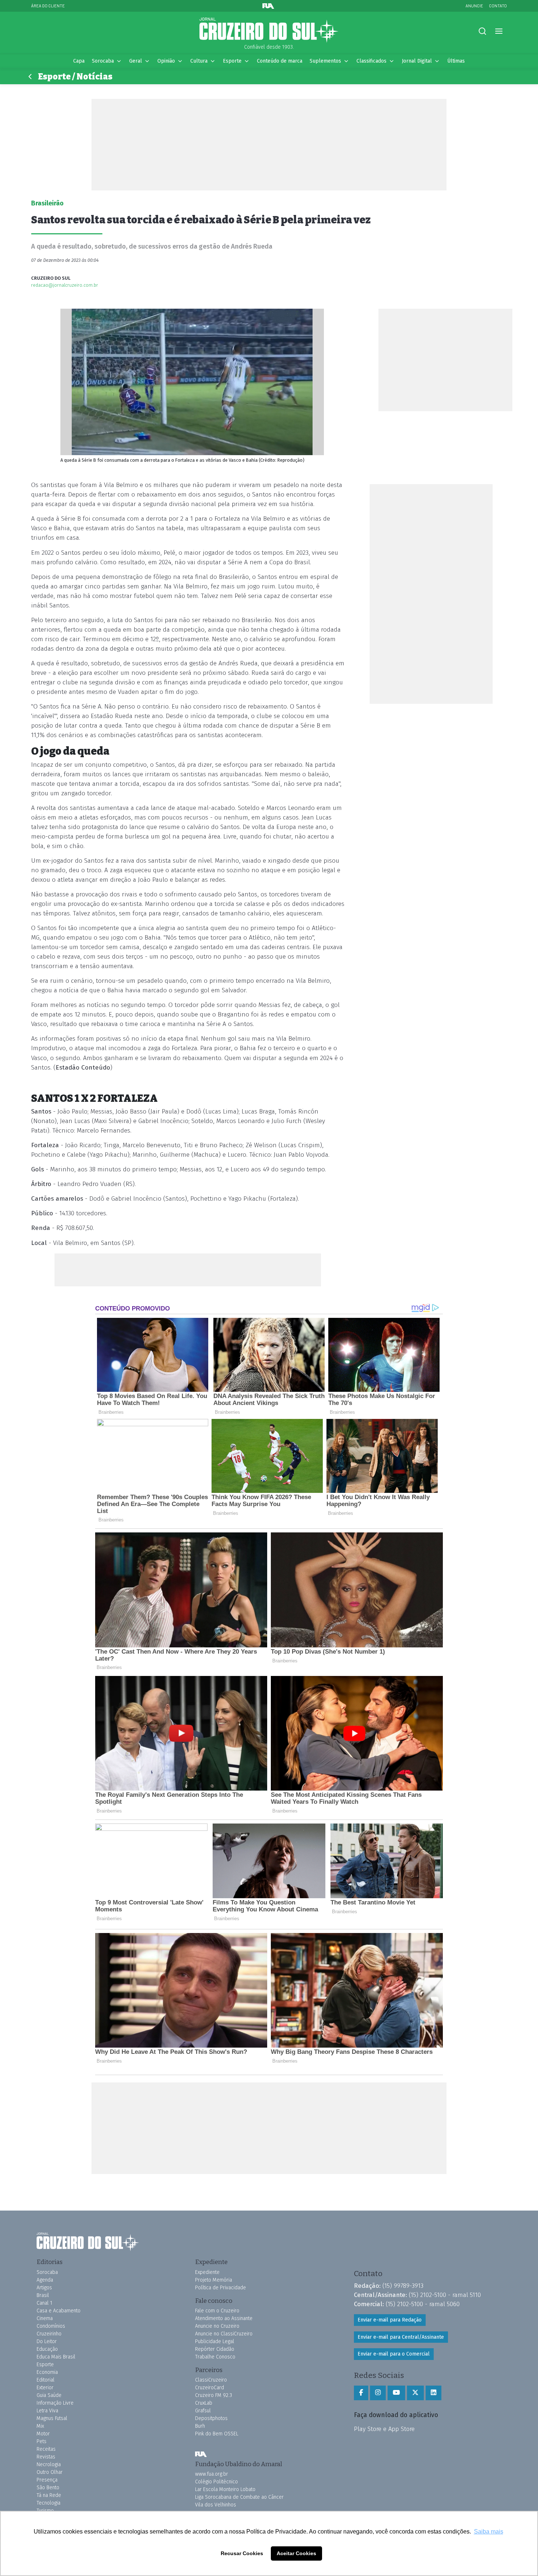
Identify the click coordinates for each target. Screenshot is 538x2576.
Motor (43, 2434)
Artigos (44, 2288)
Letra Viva (47, 2411)
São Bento (48, 2488)
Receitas (46, 2449)
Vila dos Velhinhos (216, 2505)
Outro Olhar (50, 2472)
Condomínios (51, 2326)
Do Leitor (47, 2341)
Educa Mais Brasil (56, 2357)
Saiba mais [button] (489, 2532)
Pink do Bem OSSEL (217, 2434)
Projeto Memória (214, 2280)
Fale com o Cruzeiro (217, 2311)
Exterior (45, 2388)
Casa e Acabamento (59, 2311)
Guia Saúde (49, 2395)
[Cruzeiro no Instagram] (378, 2393)
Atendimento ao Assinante (224, 2318)
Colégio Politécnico (216, 2482)
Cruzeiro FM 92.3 (214, 2395)
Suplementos (325, 61)
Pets (42, 2441)
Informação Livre (55, 2403)
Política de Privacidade (221, 2288)
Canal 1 (44, 2303)
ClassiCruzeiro (211, 2380)
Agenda (45, 2280)
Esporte (232, 61)
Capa (79, 61)
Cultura (199, 61)
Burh (200, 2426)
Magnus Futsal (52, 2418)
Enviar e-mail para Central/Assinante (401, 2337)
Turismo (45, 2511)
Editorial (46, 2380)
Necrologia (49, 2465)
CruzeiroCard (210, 2388)
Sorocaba (103, 61)
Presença (47, 2480)
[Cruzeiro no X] (415, 2393)
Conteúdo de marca (280, 61)
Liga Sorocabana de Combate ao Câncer (239, 2497)
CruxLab (204, 2403)
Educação (47, 2349)
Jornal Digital (417, 61)
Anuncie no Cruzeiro (217, 2326)
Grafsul (203, 2411)
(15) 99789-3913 (403, 2286)
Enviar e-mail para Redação (390, 2320)
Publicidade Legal (215, 2341)
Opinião (166, 61)
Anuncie (474, 6)
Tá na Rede (49, 2495)
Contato (498, 6)
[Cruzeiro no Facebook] (361, 2393)
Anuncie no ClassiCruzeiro (224, 2334)
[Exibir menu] (499, 31)
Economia (47, 2372)
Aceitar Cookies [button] (296, 2553)
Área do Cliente (48, 6)
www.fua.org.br (212, 2474)
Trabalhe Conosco (215, 2357)
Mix (40, 2426)
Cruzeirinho (49, 2334)
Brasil (43, 2295)
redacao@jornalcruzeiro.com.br (65, 285)
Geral (136, 61)
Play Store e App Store (384, 2429)
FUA (201, 2454)
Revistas (46, 2457)
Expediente (207, 2272)
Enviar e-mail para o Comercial (394, 2354)
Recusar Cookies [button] (242, 2553)
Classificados (371, 61)
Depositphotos (211, 2418)
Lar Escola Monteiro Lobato (225, 2489)
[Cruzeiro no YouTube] (396, 2393)
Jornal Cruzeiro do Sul (269, 30)
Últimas (456, 61)
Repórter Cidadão (215, 2349)
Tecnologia (48, 2503)
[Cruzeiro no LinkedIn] (434, 2393)
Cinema (45, 2318)
